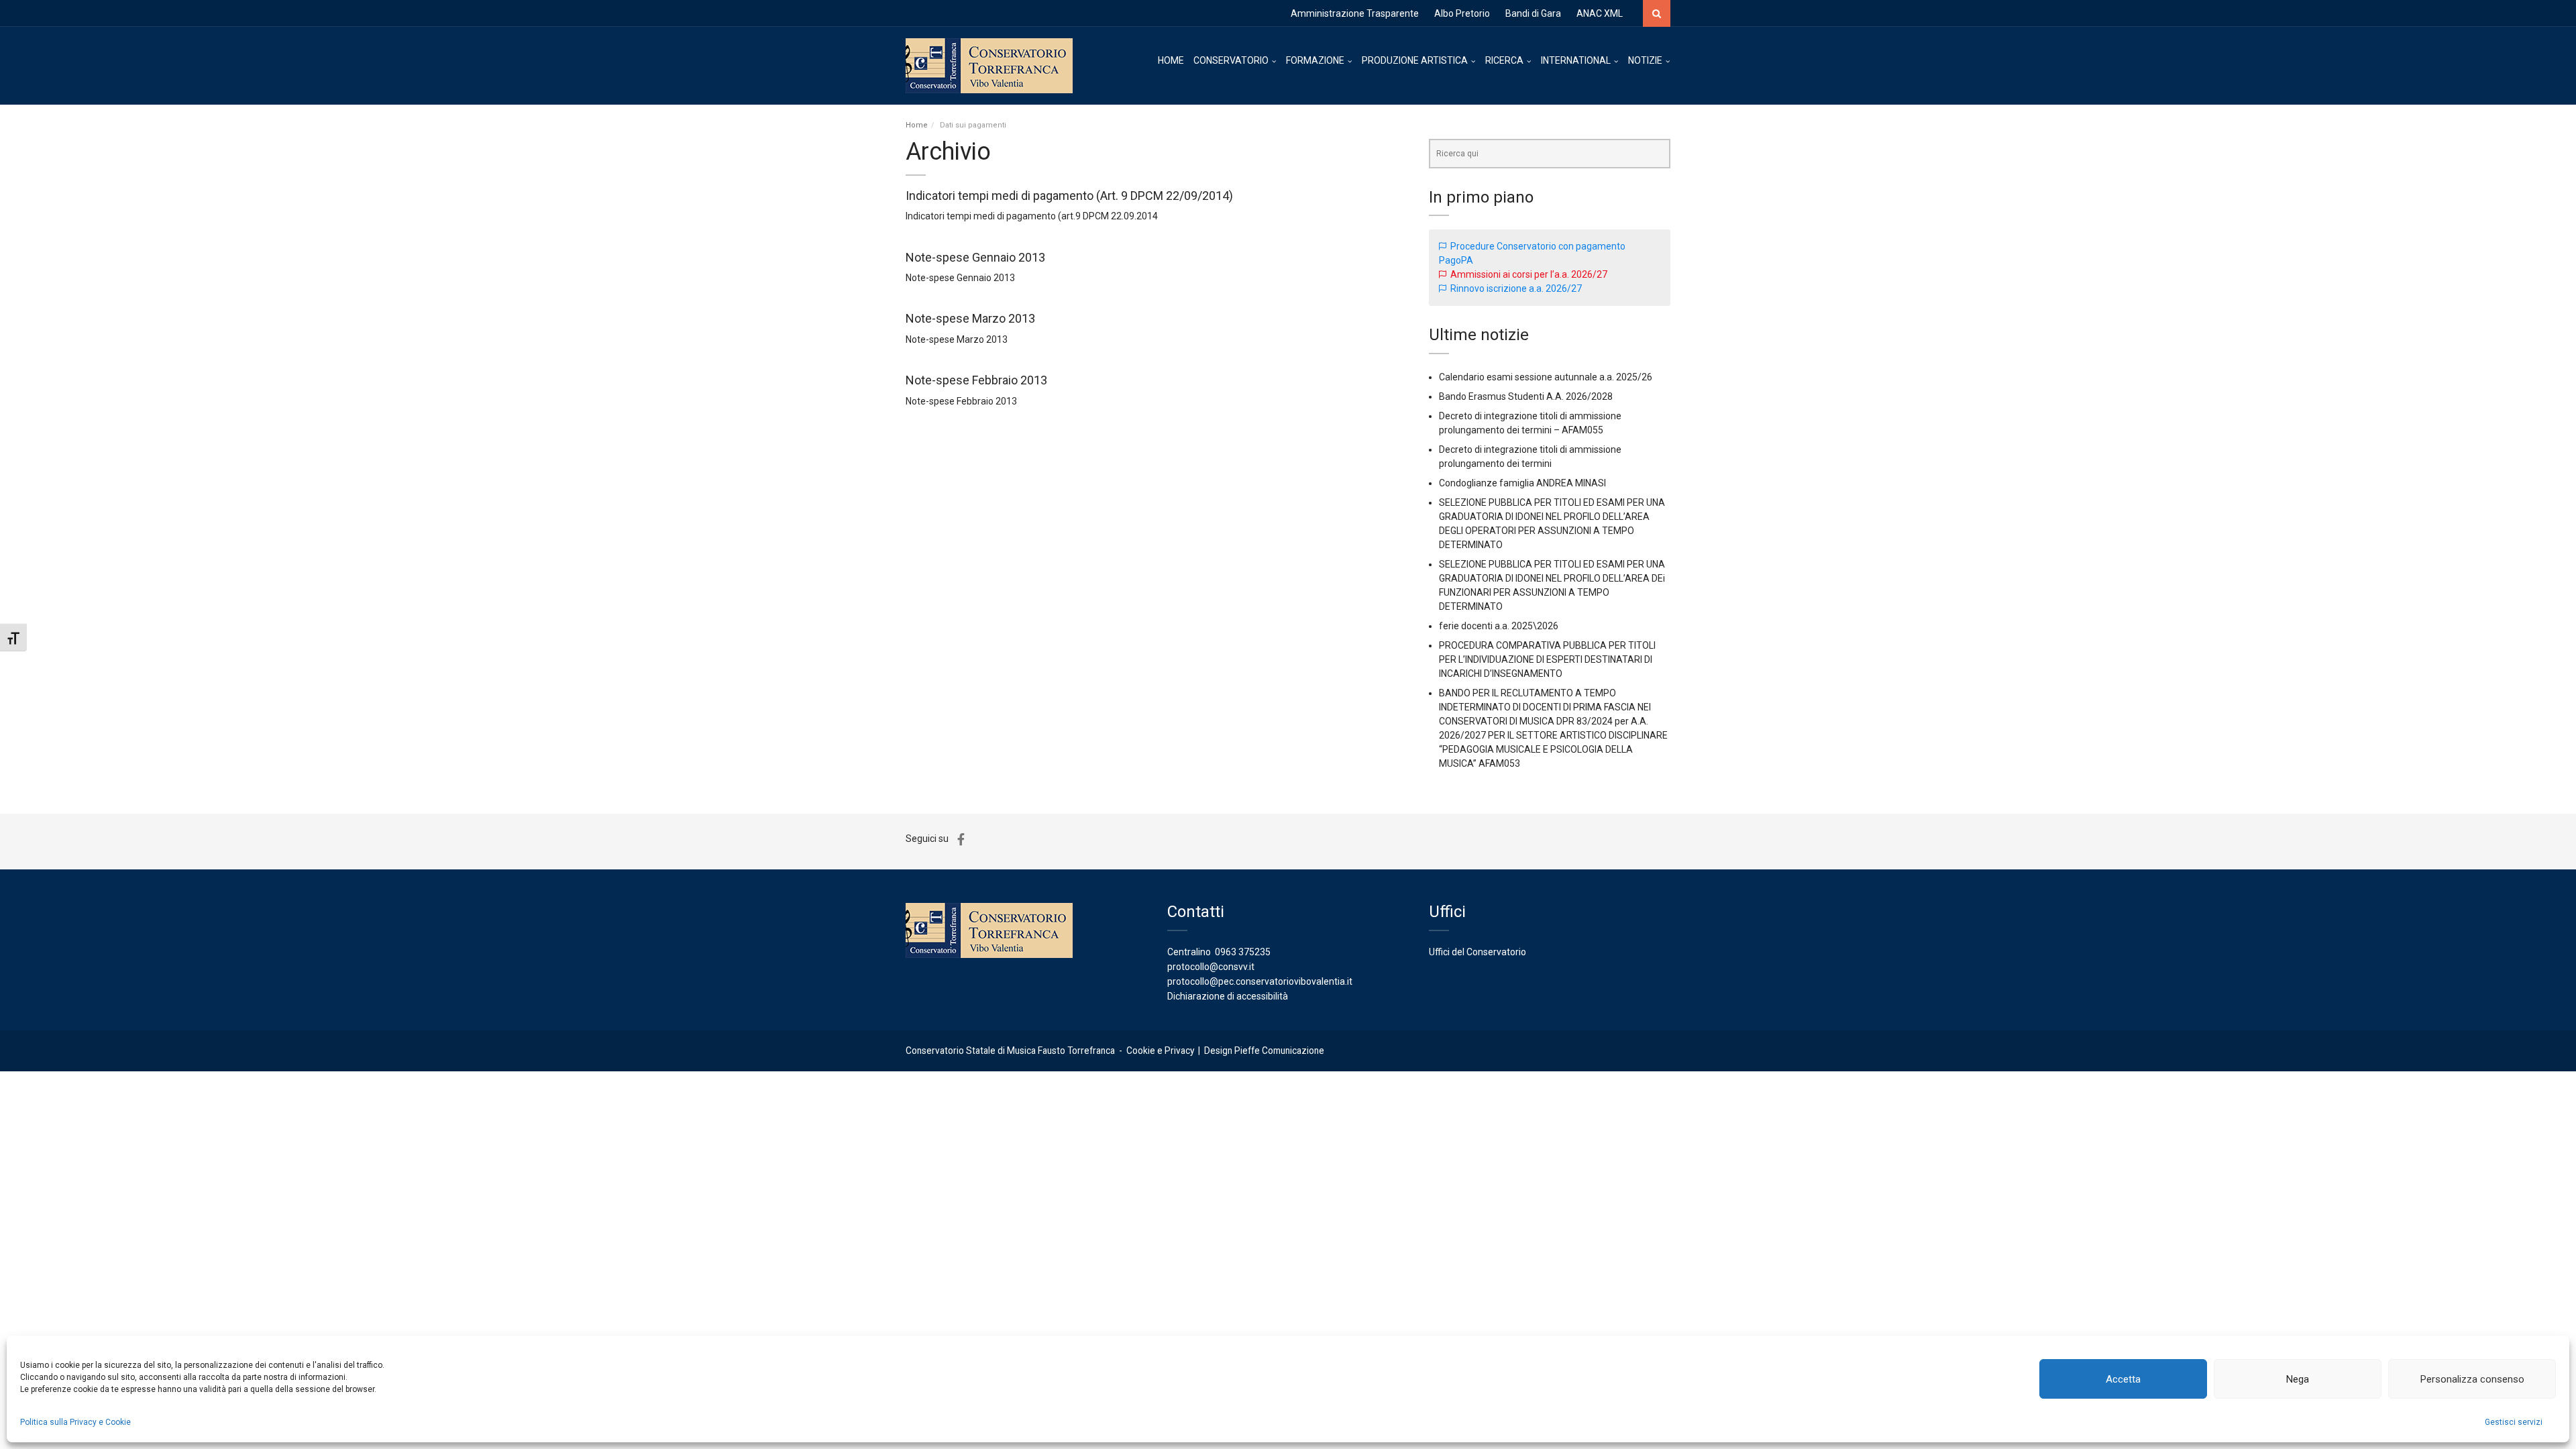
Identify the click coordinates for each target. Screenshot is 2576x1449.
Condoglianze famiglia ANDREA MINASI (1522, 483)
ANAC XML (1600, 13)
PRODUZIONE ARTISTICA (1415, 60)
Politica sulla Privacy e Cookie (75, 1422)
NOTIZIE (1645, 60)
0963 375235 (1243, 952)
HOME (1171, 60)
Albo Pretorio (1462, 13)
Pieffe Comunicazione (1279, 1051)
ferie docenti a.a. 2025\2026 (1499, 626)
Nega (2298, 1379)
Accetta (2123, 1379)
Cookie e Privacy (1160, 1051)
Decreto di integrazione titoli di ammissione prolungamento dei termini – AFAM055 (1530, 423)
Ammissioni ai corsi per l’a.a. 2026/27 (1529, 274)
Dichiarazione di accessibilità (1228, 996)
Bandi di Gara (1533, 13)
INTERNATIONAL (1576, 60)
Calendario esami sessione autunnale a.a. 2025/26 (1546, 377)
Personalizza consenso (2472, 1379)
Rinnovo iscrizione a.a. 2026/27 (1516, 288)
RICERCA (1504, 60)
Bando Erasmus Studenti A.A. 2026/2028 (1526, 396)
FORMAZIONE (1315, 60)
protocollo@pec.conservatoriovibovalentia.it (1260, 981)
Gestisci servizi (2514, 1422)
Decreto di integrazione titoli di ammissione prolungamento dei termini (1530, 457)
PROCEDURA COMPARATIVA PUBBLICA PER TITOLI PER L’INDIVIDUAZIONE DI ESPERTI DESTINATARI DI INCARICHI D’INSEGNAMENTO (1547, 659)
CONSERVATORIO (1231, 60)
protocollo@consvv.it (1211, 967)
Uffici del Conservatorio (1478, 952)
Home (917, 125)
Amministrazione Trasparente (1355, 13)
